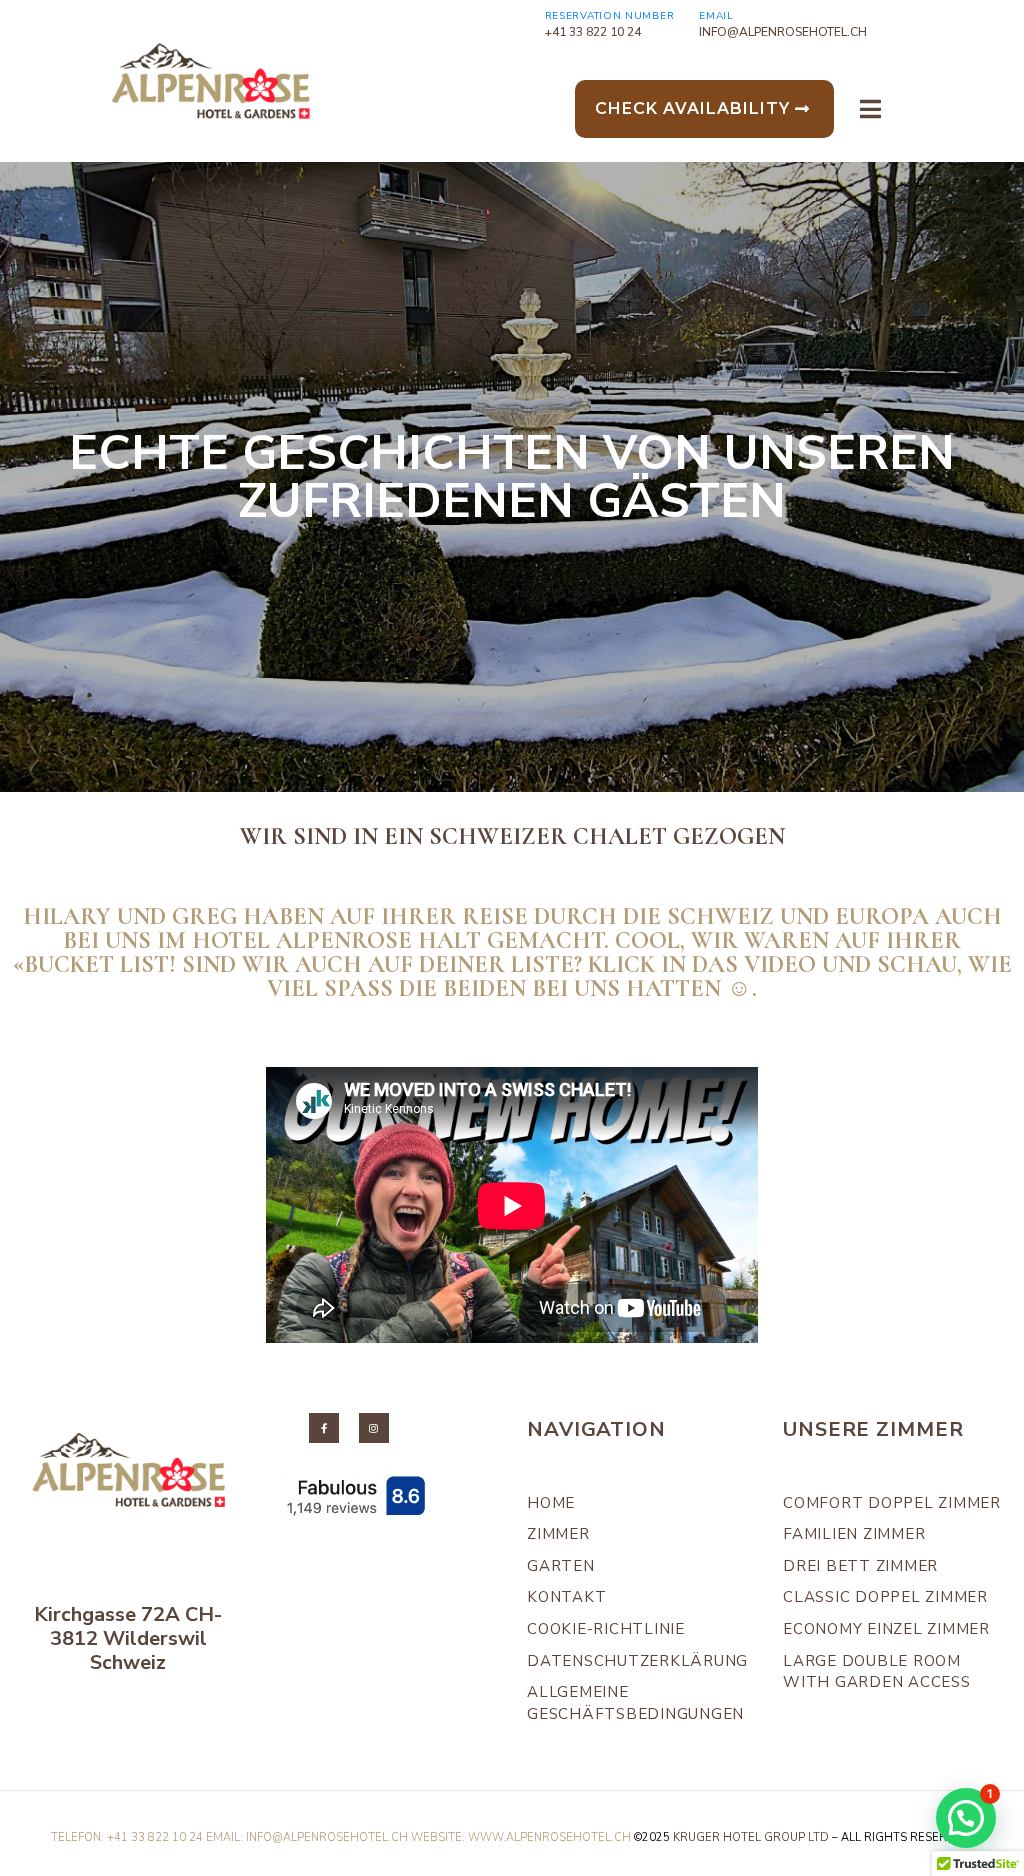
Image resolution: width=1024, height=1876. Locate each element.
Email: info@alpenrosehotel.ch (307, 1837)
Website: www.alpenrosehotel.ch (521, 1837)
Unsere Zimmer (873, 1429)
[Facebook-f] (324, 1428)
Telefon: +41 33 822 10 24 (127, 1837)
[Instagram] (374, 1428)
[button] (966, 1818)
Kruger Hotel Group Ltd (751, 1837)
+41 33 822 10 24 (593, 32)
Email (716, 16)
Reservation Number (610, 16)
